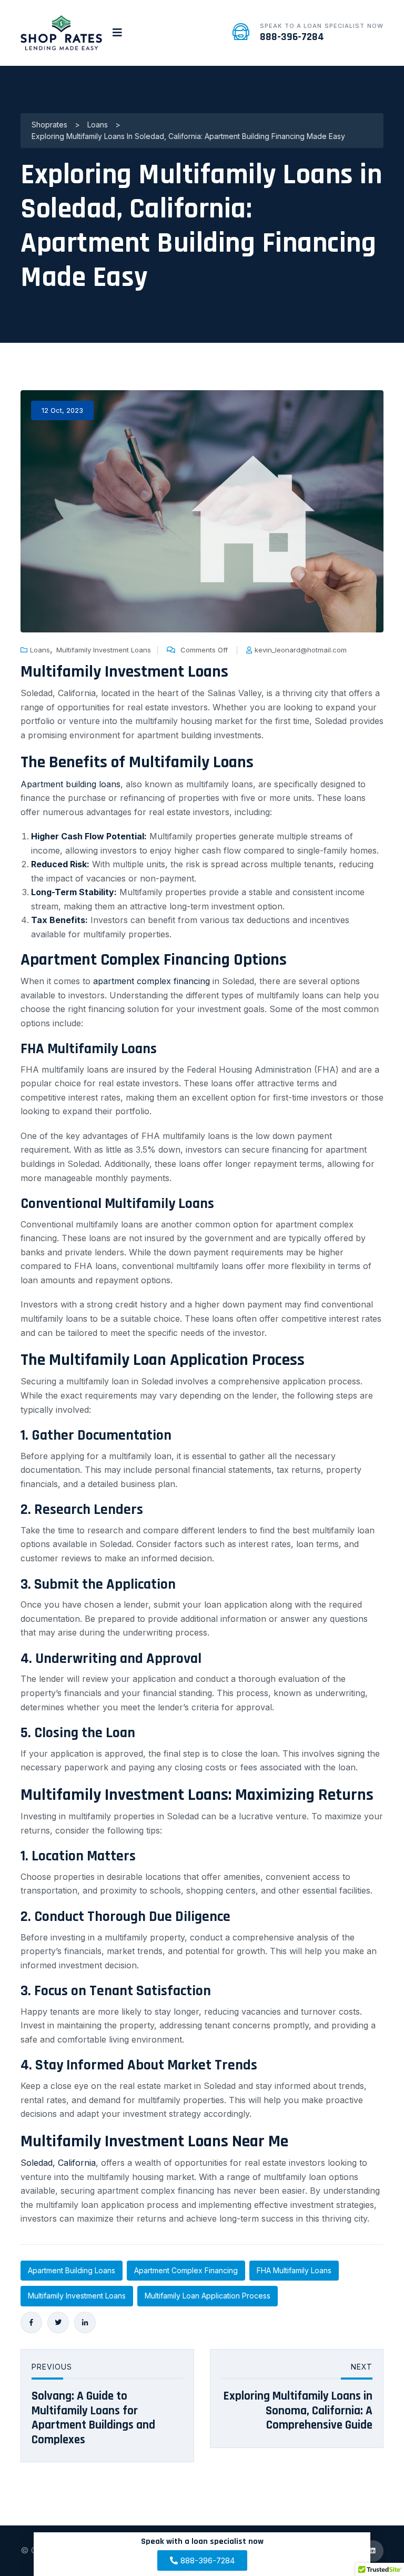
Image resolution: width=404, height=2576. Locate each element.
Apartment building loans (70, 784)
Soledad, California (58, 2163)
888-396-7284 (292, 37)
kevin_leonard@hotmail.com (301, 650)
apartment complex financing (151, 981)
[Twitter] (58, 2322)
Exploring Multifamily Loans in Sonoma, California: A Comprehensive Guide (298, 2411)
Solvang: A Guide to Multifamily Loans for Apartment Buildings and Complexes (93, 2418)
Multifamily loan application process (208, 2296)
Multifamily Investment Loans (104, 650)
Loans (40, 650)
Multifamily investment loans (77, 2296)
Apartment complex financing (186, 2270)
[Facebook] (31, 2322)
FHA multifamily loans (294, 2270)
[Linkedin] (85, 2322)
